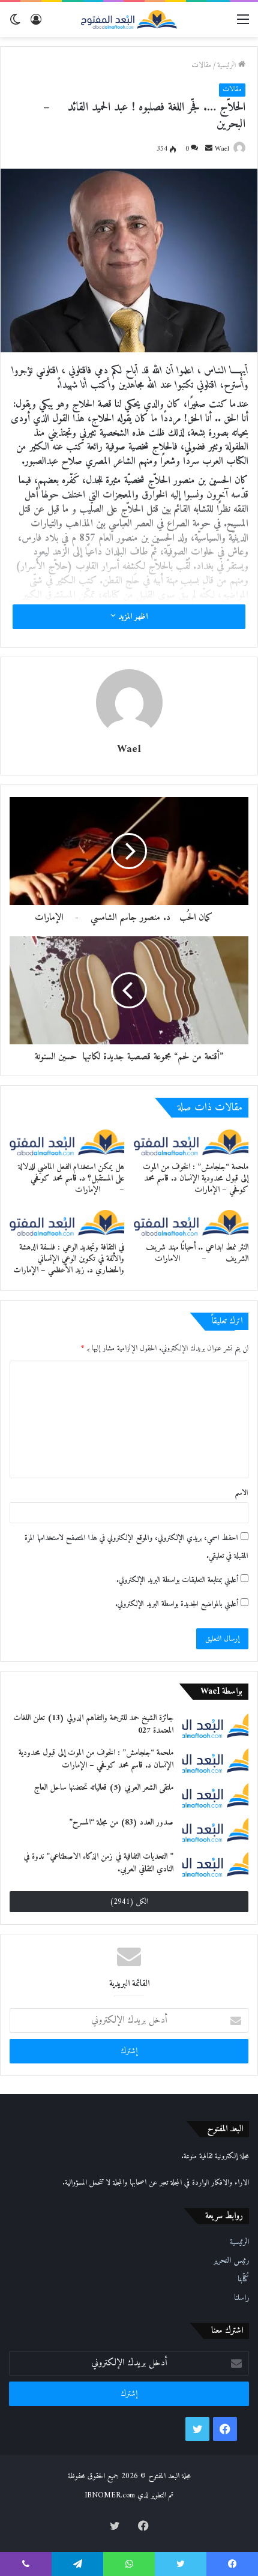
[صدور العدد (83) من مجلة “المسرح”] (215, 1829)
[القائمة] (243, 24)
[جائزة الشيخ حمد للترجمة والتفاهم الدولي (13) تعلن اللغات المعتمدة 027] (215, 1725)
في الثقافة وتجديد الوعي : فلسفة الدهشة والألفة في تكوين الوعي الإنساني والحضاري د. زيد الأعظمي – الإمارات (69, 1259)
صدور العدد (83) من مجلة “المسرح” (121, 1822)
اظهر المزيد (132, 617)
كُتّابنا (243, 2280)
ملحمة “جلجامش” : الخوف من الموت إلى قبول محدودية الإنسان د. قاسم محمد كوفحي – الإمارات (196, 1178)
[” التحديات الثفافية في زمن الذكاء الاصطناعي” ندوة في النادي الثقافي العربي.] (215, 1864)
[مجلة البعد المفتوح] (129, 20)
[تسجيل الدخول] (36, 24)
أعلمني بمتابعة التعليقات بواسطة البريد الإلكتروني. (177, 1580)
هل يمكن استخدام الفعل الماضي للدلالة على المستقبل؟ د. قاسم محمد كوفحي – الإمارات (69, 1178)
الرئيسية (228, 65)
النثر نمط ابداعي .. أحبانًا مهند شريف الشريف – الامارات (197, 1253)
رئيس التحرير (231, 2261)
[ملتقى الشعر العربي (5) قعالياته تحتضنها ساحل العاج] (215, 1795)
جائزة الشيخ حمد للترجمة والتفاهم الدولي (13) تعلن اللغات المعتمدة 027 (93, 1724)
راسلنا (241, 2298)
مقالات (201, 65)
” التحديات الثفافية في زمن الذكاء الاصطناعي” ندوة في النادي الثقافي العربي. (98, 1863)
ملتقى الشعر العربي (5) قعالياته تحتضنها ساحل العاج (104, 1788)
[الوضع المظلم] (15, 24)
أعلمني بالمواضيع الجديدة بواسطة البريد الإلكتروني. (177, 1604)
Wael (222, 149)
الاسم (241, 1493)
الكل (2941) (129, 1902)
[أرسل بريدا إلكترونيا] (209, 149)
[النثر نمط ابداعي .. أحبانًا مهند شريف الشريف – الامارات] (191, 1223)
